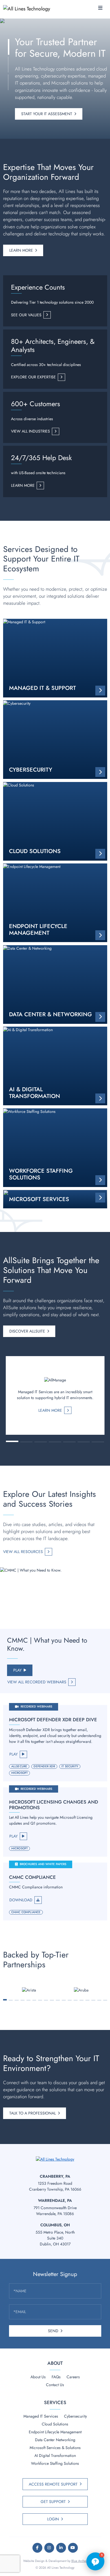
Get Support (53, 2502)
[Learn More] (55, 1395)
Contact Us (55, 2385)
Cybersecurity (75, 2416)
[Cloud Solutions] (55, 821)
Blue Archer (79, 2561)
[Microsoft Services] (55, 1199)
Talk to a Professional (33, 2113)
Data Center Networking (55, 2440)
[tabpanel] (29, 1990)
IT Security (70, 1766)
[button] (12, 1441)
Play (17, 1670)
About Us (38, 2377)
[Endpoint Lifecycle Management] (55, 903)
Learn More (21, 250)
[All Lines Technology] (29, 8)
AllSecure (19, 1766)
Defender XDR (44, 1766)
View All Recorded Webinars (37, 1682)
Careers (73, 2377)
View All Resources (23, 1552)
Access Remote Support (53, 2484)
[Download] (55, 1891)
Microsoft (20, 1773)
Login (53, 2519)
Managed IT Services (41, 2416)
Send (53, 2331)
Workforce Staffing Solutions (55, 2463)
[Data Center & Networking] (55, 985)
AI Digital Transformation (55, 2456)
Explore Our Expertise (33, 377)
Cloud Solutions (55, 2424)
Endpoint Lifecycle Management (55, 2432)
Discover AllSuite (27, 1331)
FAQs (56, 2377)
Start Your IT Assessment (47, 114)
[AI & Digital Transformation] (55, 1066)
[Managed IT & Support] (55, 658)
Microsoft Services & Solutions (55, 2448)
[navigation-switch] (100, 8)
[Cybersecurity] (55, 740)
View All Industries (30, 431)
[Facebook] (37, 2548)
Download (21, 1900)
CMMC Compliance (26, 1912)
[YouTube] (73, 2548)
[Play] (55, 1743)
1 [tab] (5, 2000)
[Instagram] (49, 2548)
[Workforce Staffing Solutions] (55, 1148)
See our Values (26, 315)
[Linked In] (61, 2548)
